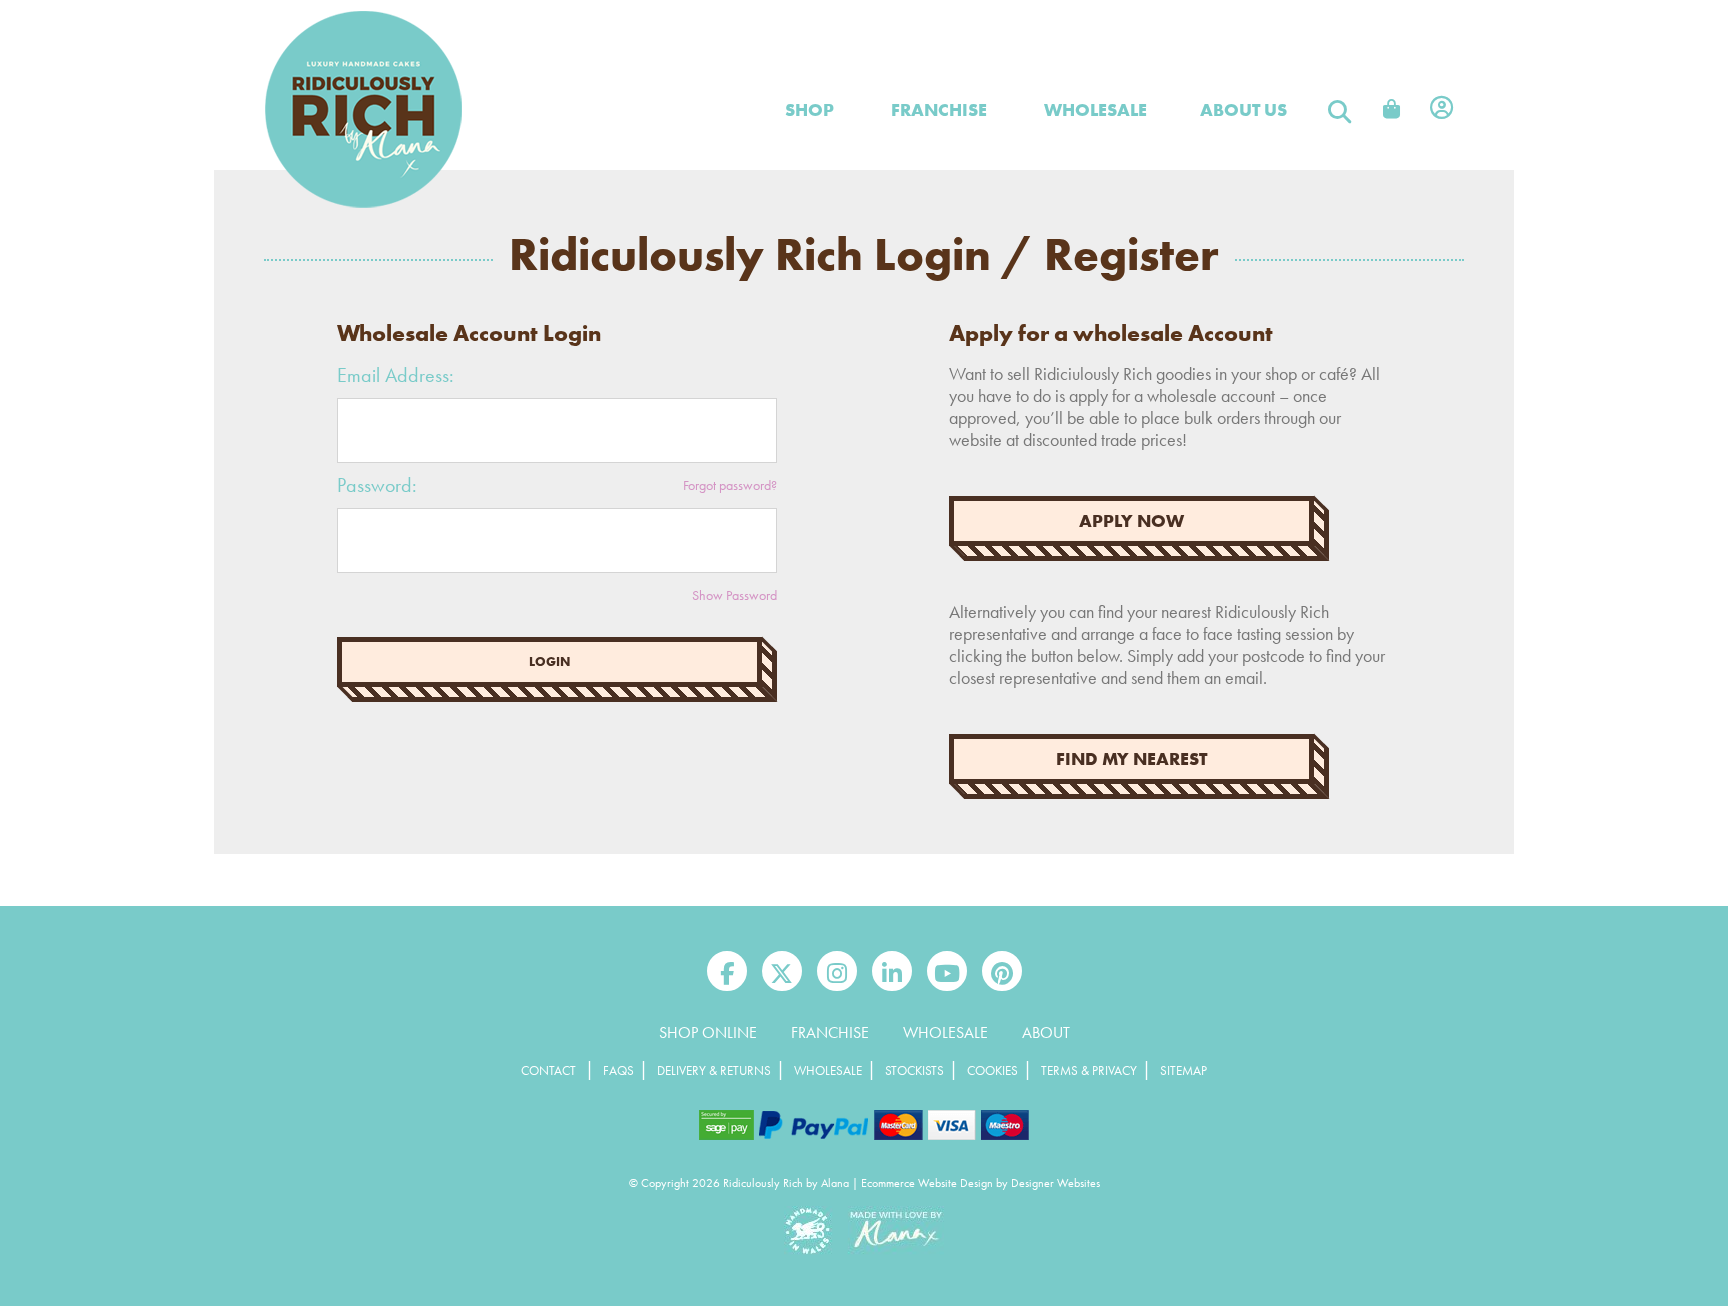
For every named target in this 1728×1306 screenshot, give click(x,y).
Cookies (992, 1070)
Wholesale (945, 1032)
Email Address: (395, 375)
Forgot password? (730, 485)
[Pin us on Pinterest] (1002, 971)
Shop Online (708, 1032)
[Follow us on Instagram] (837, 971)
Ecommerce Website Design (927, 1183)
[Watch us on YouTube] (947, 971)
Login (549, 661)
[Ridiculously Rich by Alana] (364, 204)
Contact (548, 1070)
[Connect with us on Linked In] (892, 971)
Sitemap (1183, 1070)
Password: (377, 485)
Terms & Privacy (1089, 1070)
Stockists (914, 1070)
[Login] (1441, 110)
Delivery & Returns (714, 1070)
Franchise (939, 109)
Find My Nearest (1131, 759)
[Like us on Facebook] (727, 971)
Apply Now (1131, 521)
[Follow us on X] (782, 971)
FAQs (618, 1070)
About (1046, 1032)
